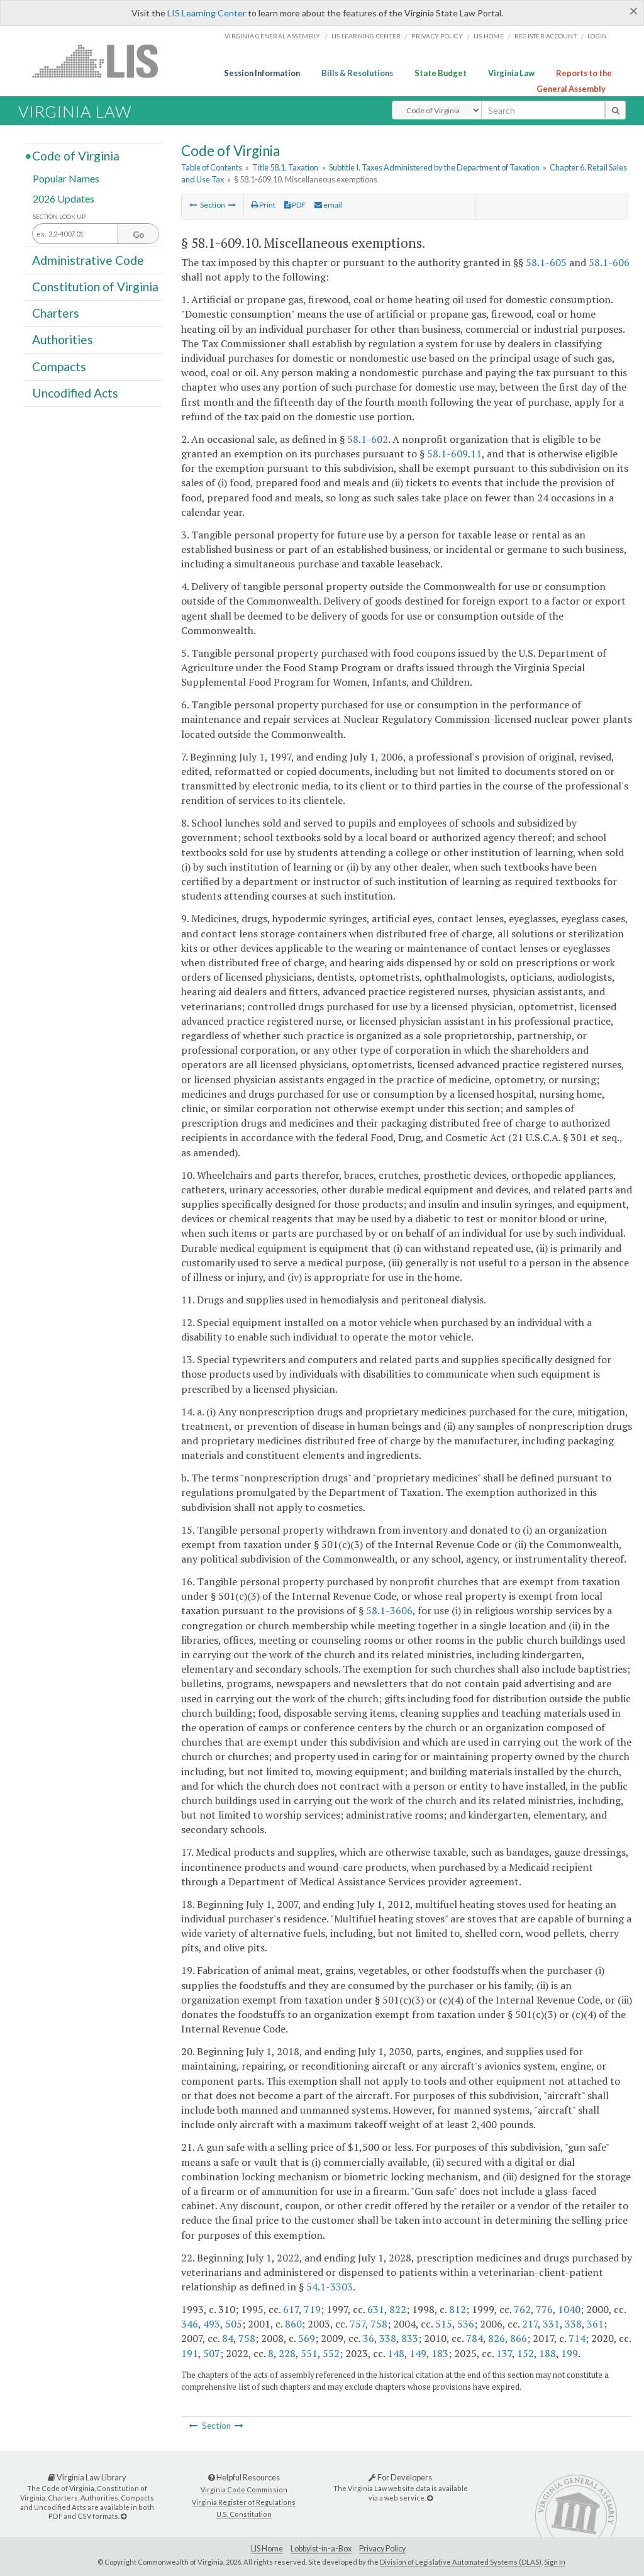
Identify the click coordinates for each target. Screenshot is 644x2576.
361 (595, 2324)
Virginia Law (511, 73)
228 (287, 2353)
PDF (298, 205)
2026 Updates (64, 198)
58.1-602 (368, 439)
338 (573, 2324)
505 (234, 2324)
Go (138, 235)
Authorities (63, 339)
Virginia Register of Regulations (244, 2502)
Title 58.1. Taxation (285, 167)
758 (379, 2324)
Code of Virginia (76, 156)
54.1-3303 (330, 2287)
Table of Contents (212, 167)
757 (358, 2324)
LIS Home (267, 2549)
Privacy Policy (437, 36)
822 (398, 2309)
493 (212, 2324)
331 (551, 2324)
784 (475, 2338)
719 (312, 2309)
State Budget (441, 73)
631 (376, 2309)
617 (291, 2309)
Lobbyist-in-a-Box (321, 2549)
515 (444, 2324)
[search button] (615, 110)
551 (309, 2353)
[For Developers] (430, 2498)
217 (530, 2324)
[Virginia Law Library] (124, 2516)
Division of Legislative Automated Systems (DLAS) (461, 2562)
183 (440, 2353)
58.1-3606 (389, 1610)
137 (504, 2353)
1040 (569, 2309)
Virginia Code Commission (244, 2490)
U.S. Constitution (244, 2514)
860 (293, 2324)
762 (522, 2309)
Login (597, 36)
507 (212, 2353)
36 (369, 2338)
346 (190, 2324)
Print (267, 205)
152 (525, 2353)
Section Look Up (59, 217)
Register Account (546, 36)
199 (569, 2353)
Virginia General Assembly (272, 36)
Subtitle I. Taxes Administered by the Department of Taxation (434, 167)
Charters (56, 313)
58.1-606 (609, 262)
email (332, 205)
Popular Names (66, 178)
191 (190, 2353)
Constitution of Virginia (95, 287)
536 (466, 2324)
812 (458, 2309)
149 (418, 2353)
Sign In (555, 2562)
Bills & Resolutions (357, 73)
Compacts (59, 366)
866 (519, 2338)
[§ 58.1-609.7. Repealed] (193, 205)
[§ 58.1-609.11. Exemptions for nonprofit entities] (232, 205)
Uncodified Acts (75, 393)
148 (396, 2353)
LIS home (489, 36)
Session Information (262, 73)
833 (410, 2338)
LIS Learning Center (207, 13)
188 (547, 2353)
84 (228, 2338)
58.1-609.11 (454, 454)
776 (544, 2309)
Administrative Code (88, 259)
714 (577, 2338)
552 (331, 2353)
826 (497, 2338)
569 (307, 2338)
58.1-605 (546, 262)
